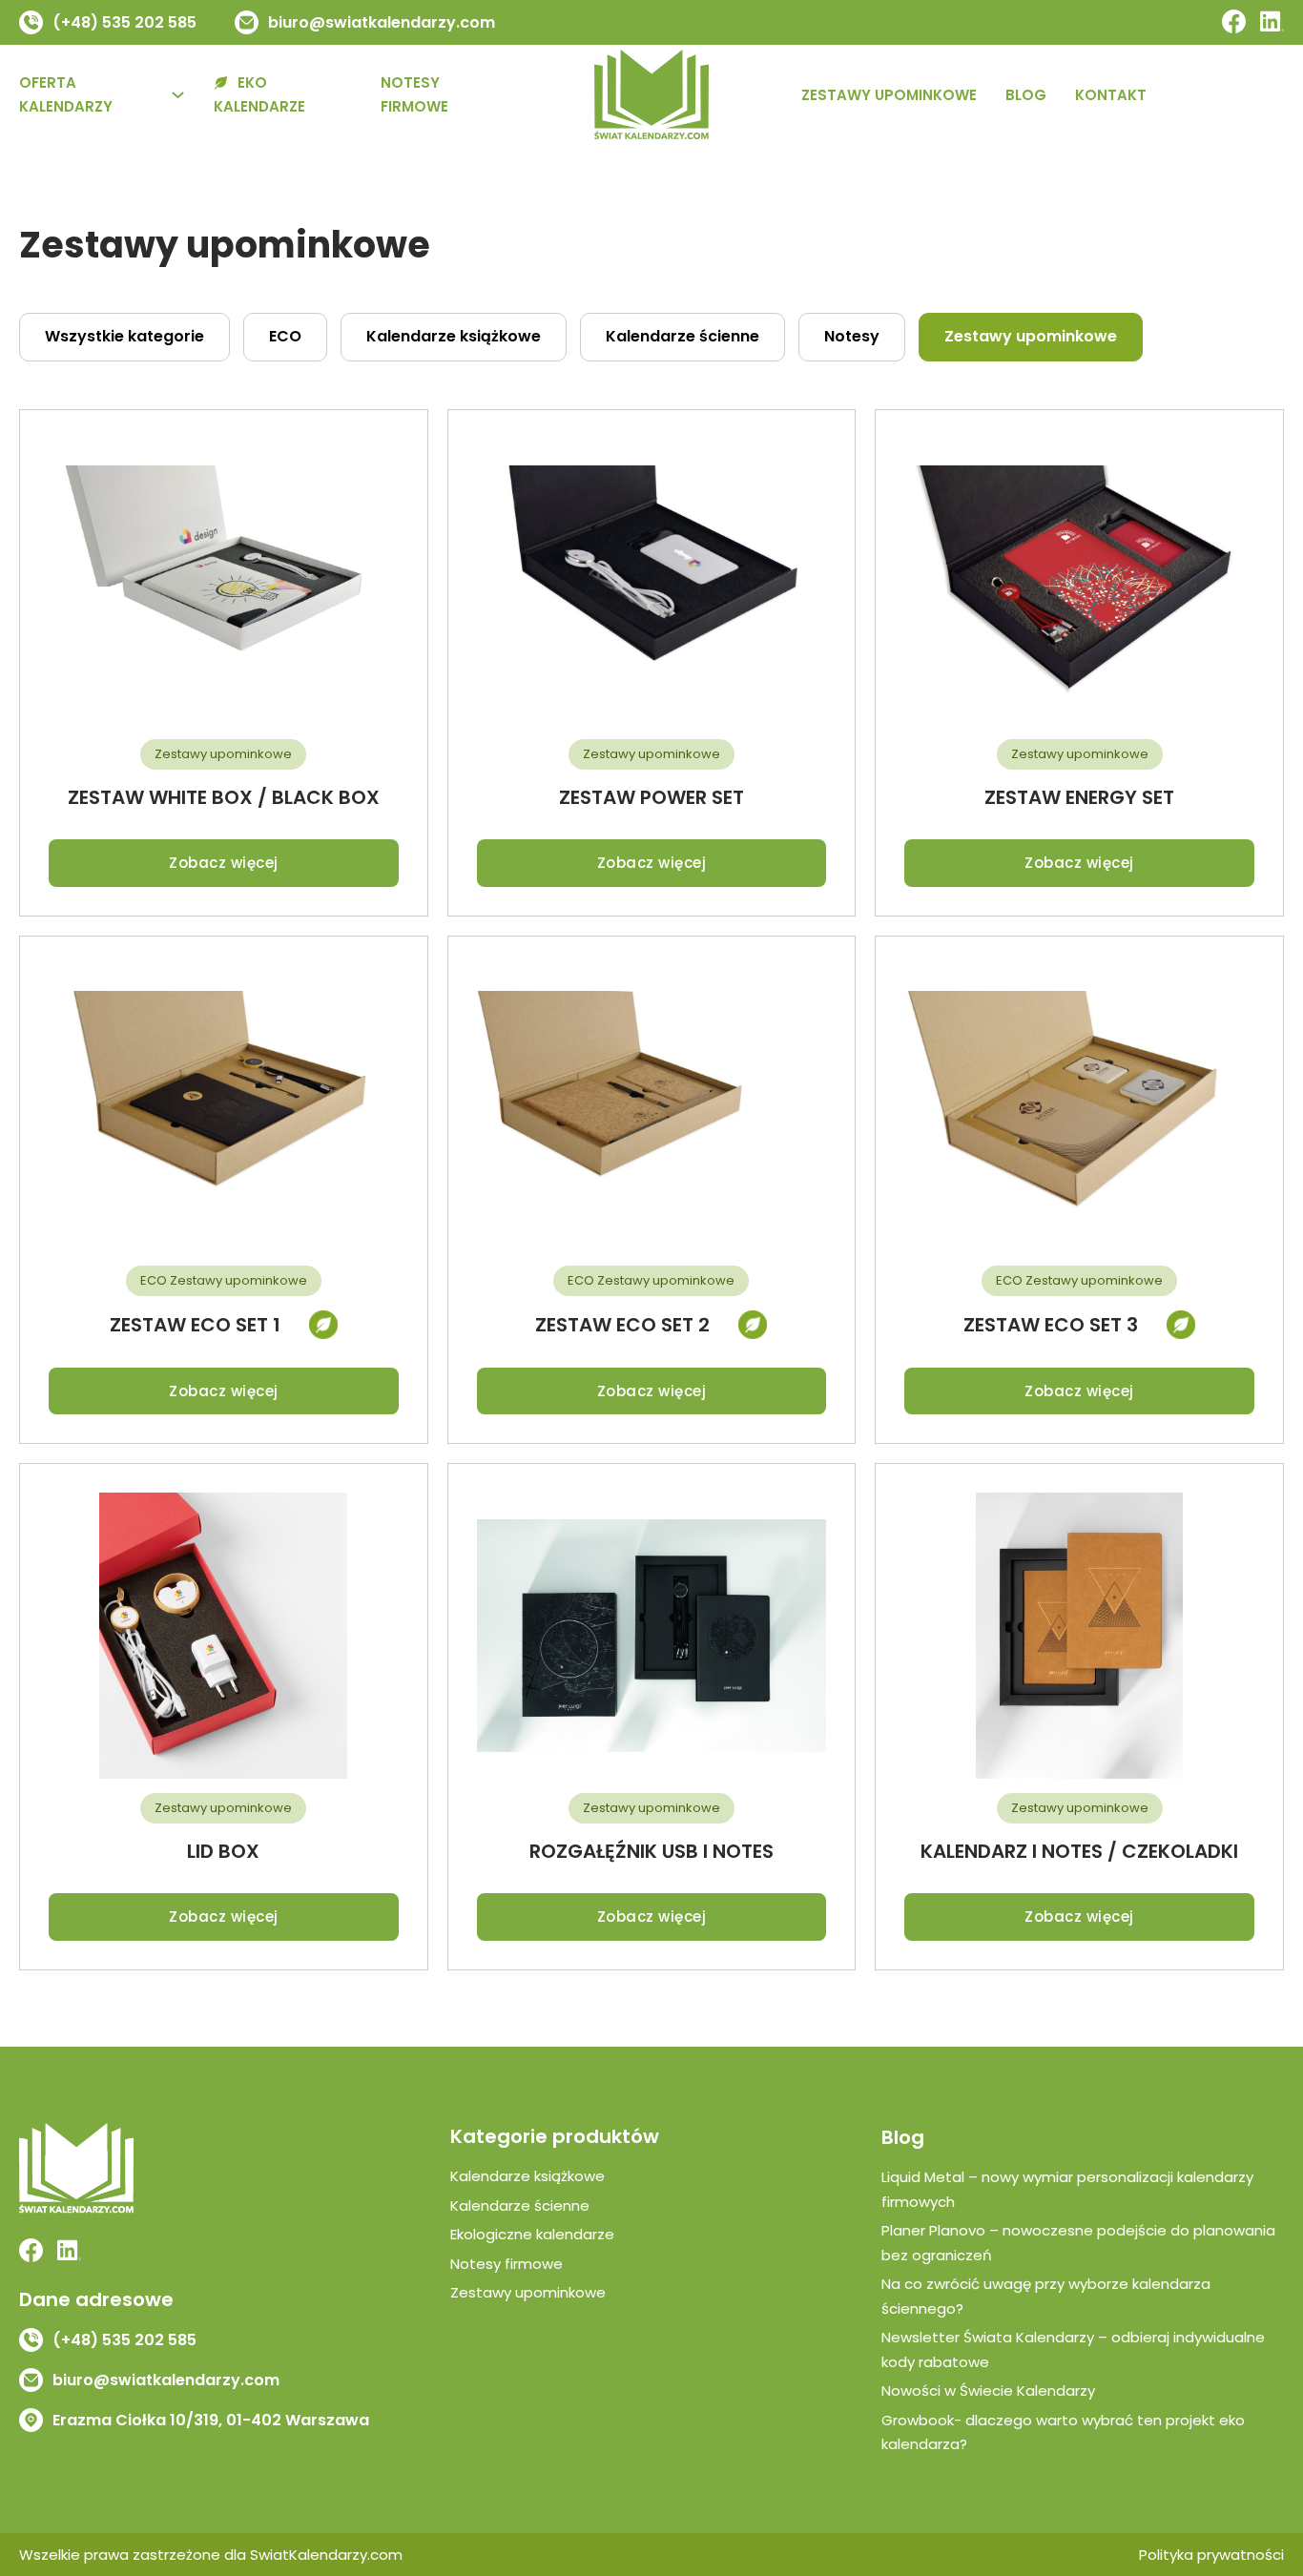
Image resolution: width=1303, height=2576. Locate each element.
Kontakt (1111, 95)
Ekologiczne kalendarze (532, 2234)
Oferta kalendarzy (66, 95)
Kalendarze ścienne (520, 2205)
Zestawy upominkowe (889, 95)
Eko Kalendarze (259, 95)
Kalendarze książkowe (527, 2176)
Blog (1026, 95)
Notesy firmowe (414, 95)
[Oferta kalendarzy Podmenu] (178, 95)
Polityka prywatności (1211, 2555)
